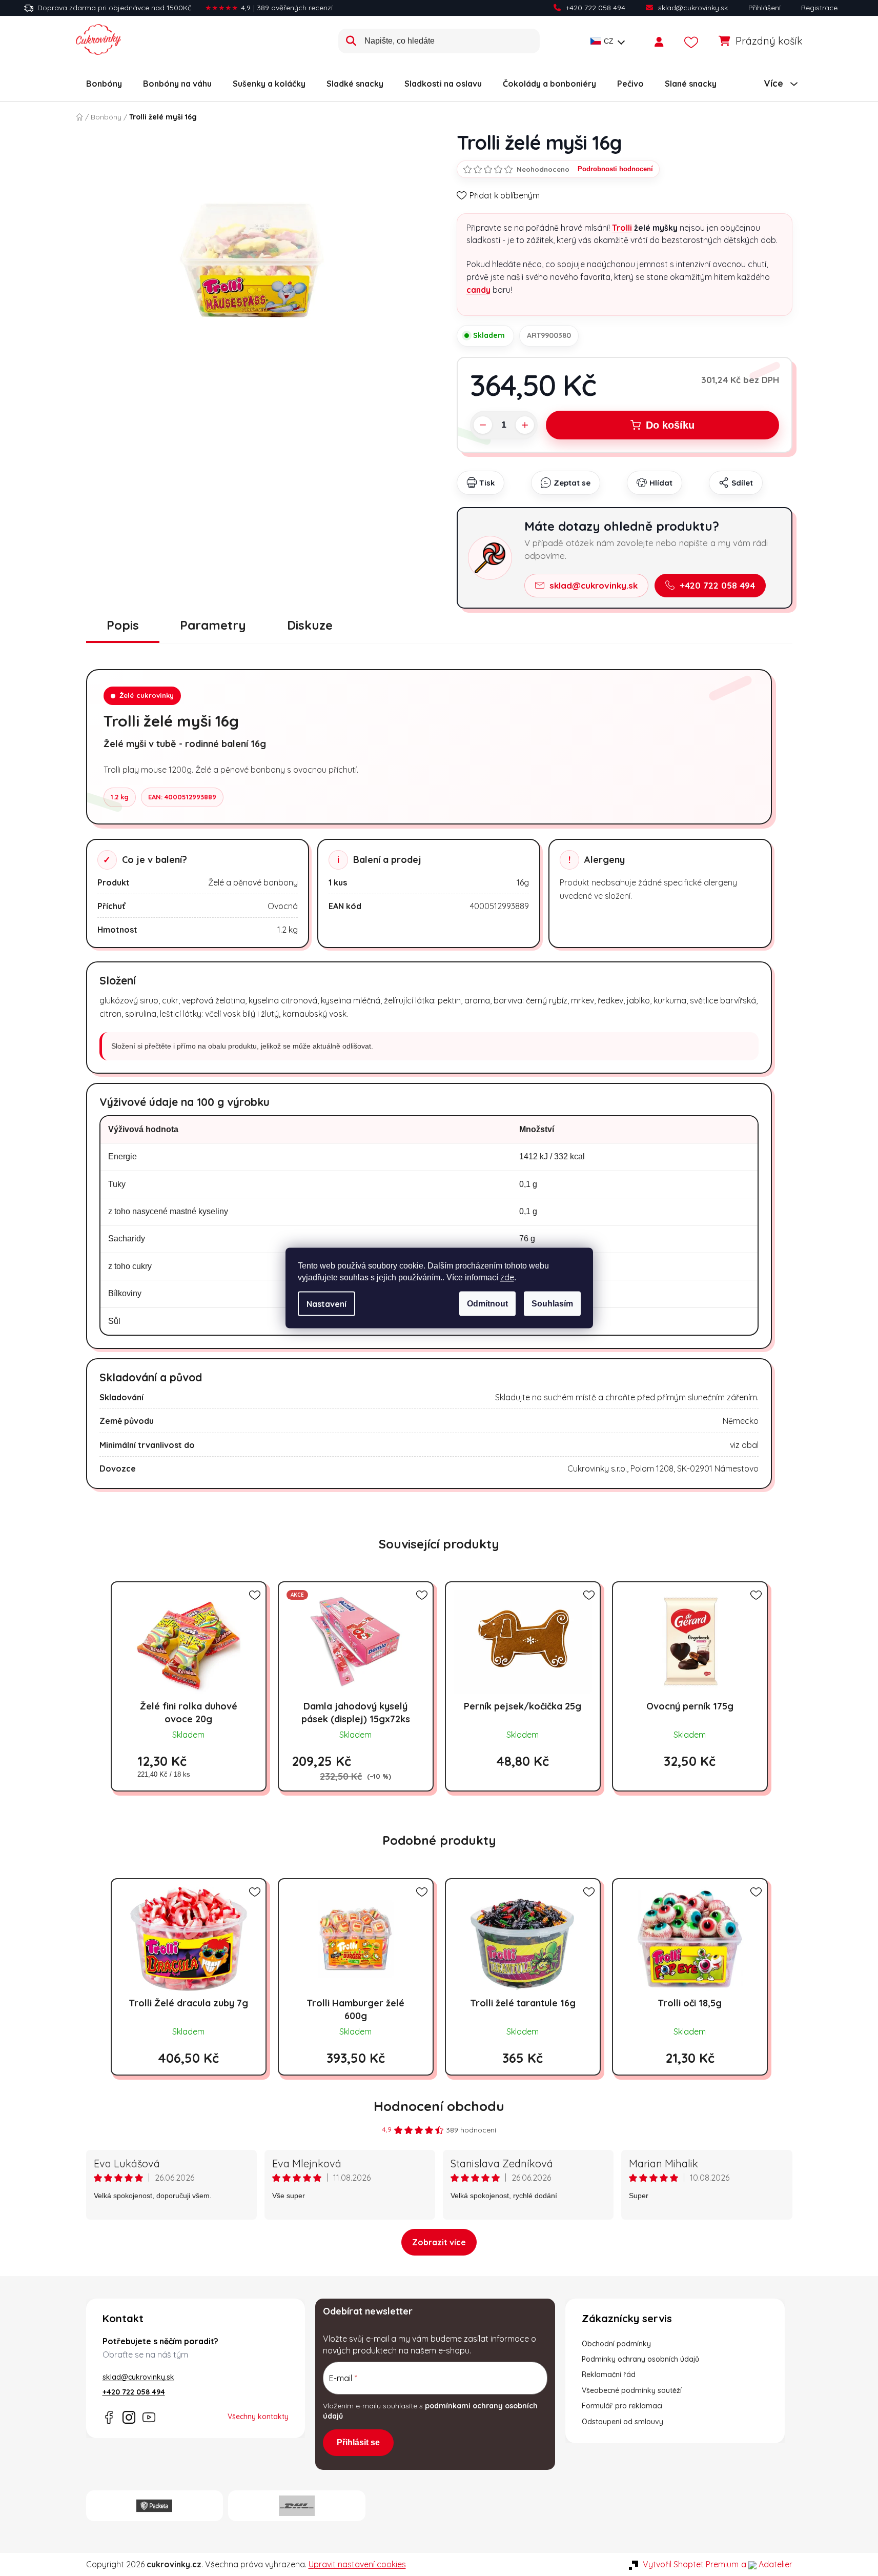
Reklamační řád (609, 2374)
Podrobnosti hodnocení (615, 169)
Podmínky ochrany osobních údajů (640, 2359)
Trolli (622, 228)
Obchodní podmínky (616, 2344)
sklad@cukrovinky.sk (693, 8)
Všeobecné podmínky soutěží (632, 2390)
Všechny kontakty (258, 2417)
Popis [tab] (123, 625)
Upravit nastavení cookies (357, 2564)
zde (507, 1277)
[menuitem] (104, 84)
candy (478, 290)
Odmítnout (487, 1304)
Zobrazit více (439, 2242)
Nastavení (326, 1304)
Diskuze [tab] (310, 625)
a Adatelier (767, 2564)
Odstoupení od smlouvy (622, 2422)
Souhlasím (552, 1304)
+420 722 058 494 (596, 8)
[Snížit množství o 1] (483, 425)
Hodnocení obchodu (439, 2106)
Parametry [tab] (213, 625)
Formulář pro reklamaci (622, 2406)
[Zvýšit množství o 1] (525, 425)
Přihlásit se (358, 2442)
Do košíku (670, 425)
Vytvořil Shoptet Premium (691, 2564)
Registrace (819, 8)
